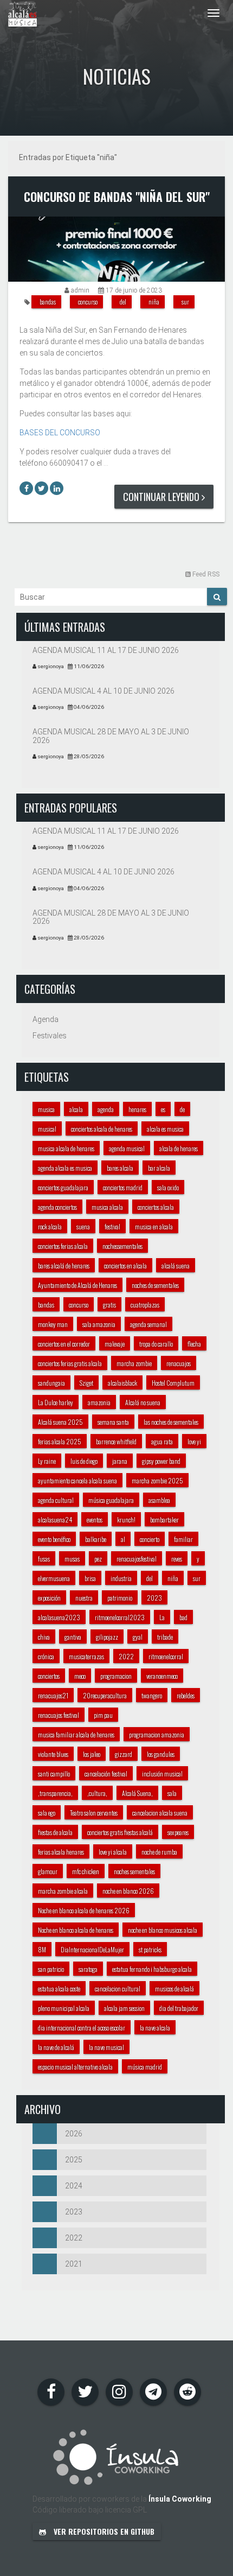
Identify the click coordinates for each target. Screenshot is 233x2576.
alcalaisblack (122, 1383)
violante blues (53, 1754)
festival (112, 1226)
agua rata (162, 1441)
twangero (152, 1695)
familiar (183, 1539)
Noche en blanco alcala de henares (76, 1930)
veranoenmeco (162, 1676)
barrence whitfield (116, 1441)
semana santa (113, 1422)
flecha (194, 1344)
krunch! (126, 1519)
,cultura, (97, 1793)
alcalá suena (176, 1265)
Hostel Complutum (173, 1383)
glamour (48, 1871)
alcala (76, 1109)
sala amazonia (99, 1324)
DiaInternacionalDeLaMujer (92, 1949)
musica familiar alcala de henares (76, 1734)
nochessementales (122, 1246)
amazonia (99, 1402)
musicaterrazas (86, 1656)
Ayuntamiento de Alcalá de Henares (77, 1285)
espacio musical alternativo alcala (75, 2067)
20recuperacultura (105, 1695)
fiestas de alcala (55, 1832)
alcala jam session (124, 2008)
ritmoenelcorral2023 (120, 1617)
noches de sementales (155, 1285)
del (123, 302)
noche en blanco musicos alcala (163, 1930)
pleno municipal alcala (64, 2008)
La (162, 1617)
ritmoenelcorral (166, 1656)
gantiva (73, 1637)
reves (177, 1559)
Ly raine (47, 1461)
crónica (46, 1656)
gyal (138, 1637)
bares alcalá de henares (64, 1265)
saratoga (88, 1969)
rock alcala (50, 1226)
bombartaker (164, 1519)
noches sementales (134, 1871)
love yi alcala (113, 1852)
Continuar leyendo (162, 497)
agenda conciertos (57, 1207)
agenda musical (127, 1148)
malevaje (115, 1344)
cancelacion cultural (118, 1988)
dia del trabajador (179, 2008)
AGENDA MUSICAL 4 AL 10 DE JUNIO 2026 (103, 691)
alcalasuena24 (55, 1519)
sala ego (47, 1813)
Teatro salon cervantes (94, 1813)
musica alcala (107, 1207)
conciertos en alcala (125, 1265)
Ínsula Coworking (180, 2499)
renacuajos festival (59, 1715)
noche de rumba (159, 1852)
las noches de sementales (171, 1422)
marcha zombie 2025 (157, 1480)
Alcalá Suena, (137, 1793)
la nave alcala (155, 2028)
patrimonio (120, 1598)
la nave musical (106, 2047)
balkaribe (96, 1539)
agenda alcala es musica (65, 1168)
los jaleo (92, 1754)
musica (46, 1109)
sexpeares (178, 1832)
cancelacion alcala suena (160, 1813)
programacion (116, 1676)
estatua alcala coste (59, 1988)
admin (80, 290)
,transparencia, (55, 1793)
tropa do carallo (156, 1344)
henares (137, 1109)
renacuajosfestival (137, 1559)
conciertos (49, 1676)
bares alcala (120, 1168)
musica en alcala (154, 1226)
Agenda (46, 1019)
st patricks (150, 1949)
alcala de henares (179, 1148)
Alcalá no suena (143, 1402)
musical (47, 1129)
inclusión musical (162, 1774)
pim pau (103, 1715)
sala (172, 1793)
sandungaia (51, 1383)
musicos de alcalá (174, 1988)
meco (80, 1676)
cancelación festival (106, 1774)
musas (72, 1559)
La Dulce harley (56, 1402)
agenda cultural (56, 1500)
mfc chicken (86, 1871)
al (123, 1539)
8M (42, 1949)
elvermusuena (54, 1578)
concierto (150, 1539)
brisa (90, 1578)
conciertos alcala (156, 1207)
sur (185, 302)
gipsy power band (161, 1461)
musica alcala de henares (66, 1148)
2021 (74, 2264)
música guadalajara (111, 1500)
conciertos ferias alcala (63, 1246)
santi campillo (54, 1774)
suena (83, 1226)
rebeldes (186, 1695)
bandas (48, 302)
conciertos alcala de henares (102, 1129)
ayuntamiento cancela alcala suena (77, 1480)
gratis (109, 1305)
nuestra (84, 1598)
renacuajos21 (53, 1695)
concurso (88, 302)
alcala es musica (165, 1129)
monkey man (53, 1324)
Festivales (50, 1036)
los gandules (161, 1754)
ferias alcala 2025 (60, 1441)
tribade (165, 1637)
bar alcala (159, 1168)
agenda (106, 1109)
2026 (74, 2134)
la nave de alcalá (56, 2047)
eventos (95, 1519)
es (163, 1109)
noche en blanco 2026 (128, 1891)
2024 (74, 2186)
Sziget (86, 1383)
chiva (44, 1637)
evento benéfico (54, 1539)
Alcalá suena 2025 (60, 1422)
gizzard (124, 1754)
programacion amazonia (157, 1734)
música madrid (145, 2067)
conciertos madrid (123, 1187)
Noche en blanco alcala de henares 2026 (84, 1910)
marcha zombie (134, 1363)
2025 (74, 2160)
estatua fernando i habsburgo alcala (152, 1969)
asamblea (159, 1500)
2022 (126, 1656)
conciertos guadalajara (63, 1187)
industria (121, 1578)
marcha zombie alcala (63, 1891)
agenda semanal (148, 1324)
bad (183, 1617)
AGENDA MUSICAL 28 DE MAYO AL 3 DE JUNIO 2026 (111, 736)
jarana (120, 1461)
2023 (154, 1598)
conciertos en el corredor (64, 1344)
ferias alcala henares (61, 1852)
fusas (44, 1559)
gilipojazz (107, 1637)
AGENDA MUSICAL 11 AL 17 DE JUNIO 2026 (106, 650)
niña (154, 302)
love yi (194, 1441)
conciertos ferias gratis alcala (70, 1363)
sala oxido (168, 1187)
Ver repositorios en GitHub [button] (103, 2531)
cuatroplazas (145, 1305)
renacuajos (179, 1363)
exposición (49, 1598)
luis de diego (84, 1461)
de (182, 1109)
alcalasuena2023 (59, 1617)
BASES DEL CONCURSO (60, 433)
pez (98, 1559)
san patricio (51, 1969)
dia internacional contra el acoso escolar (82, 2028)
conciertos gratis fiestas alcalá (120, 1832)
